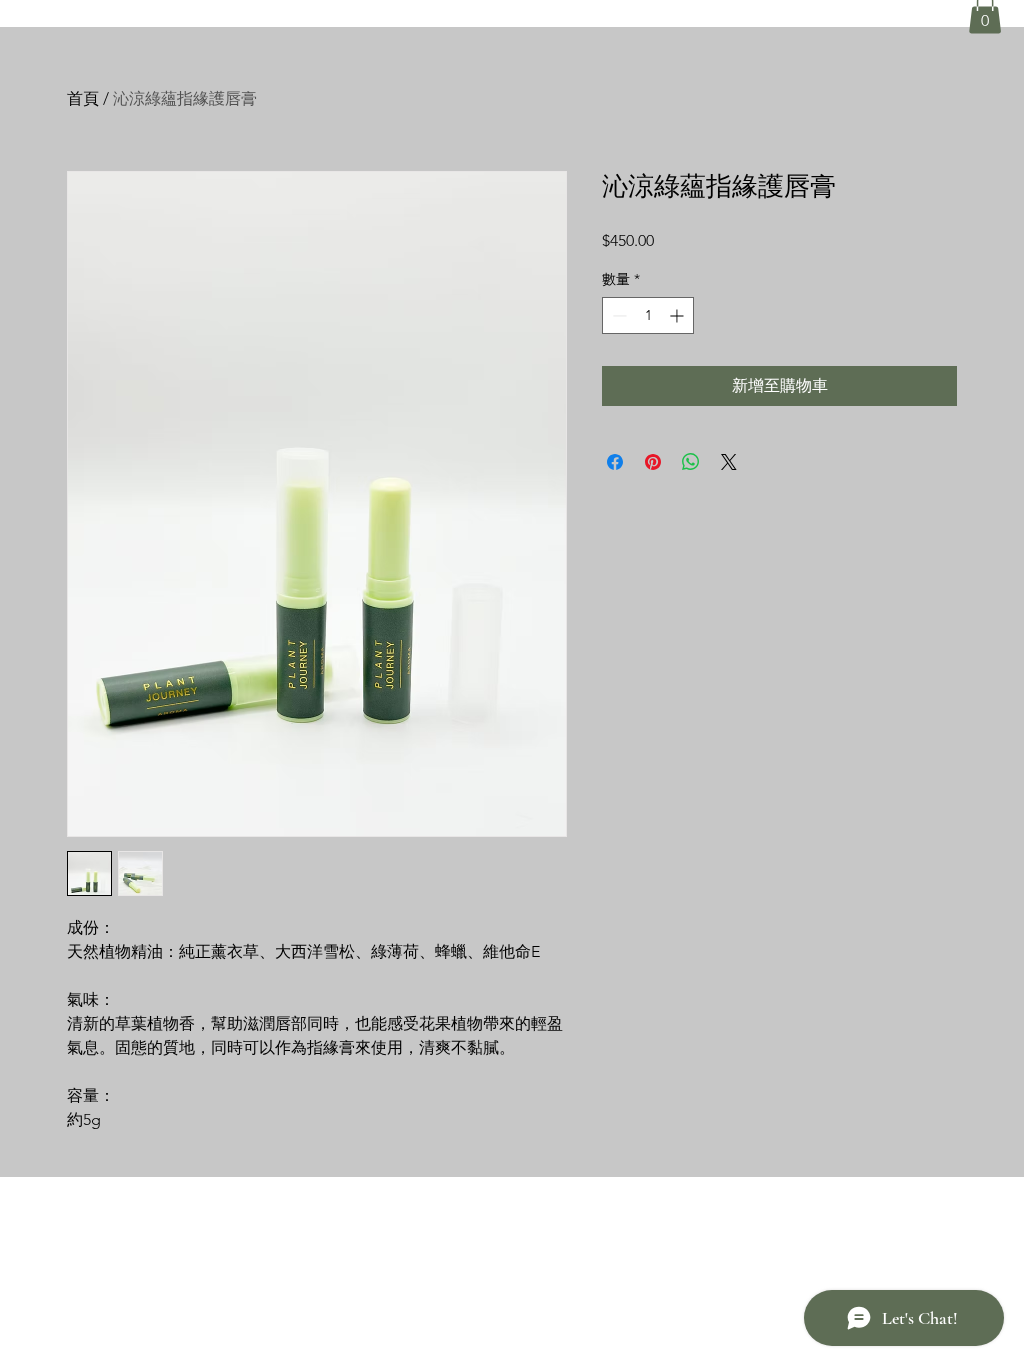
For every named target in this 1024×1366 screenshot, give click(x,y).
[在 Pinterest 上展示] (653, 462)
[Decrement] (617, 315)
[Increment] (678, 315)
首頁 (83, 98)
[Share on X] (729, 462)
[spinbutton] (648, 315)
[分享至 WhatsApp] (691, 462)
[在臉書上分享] (615, 462)
